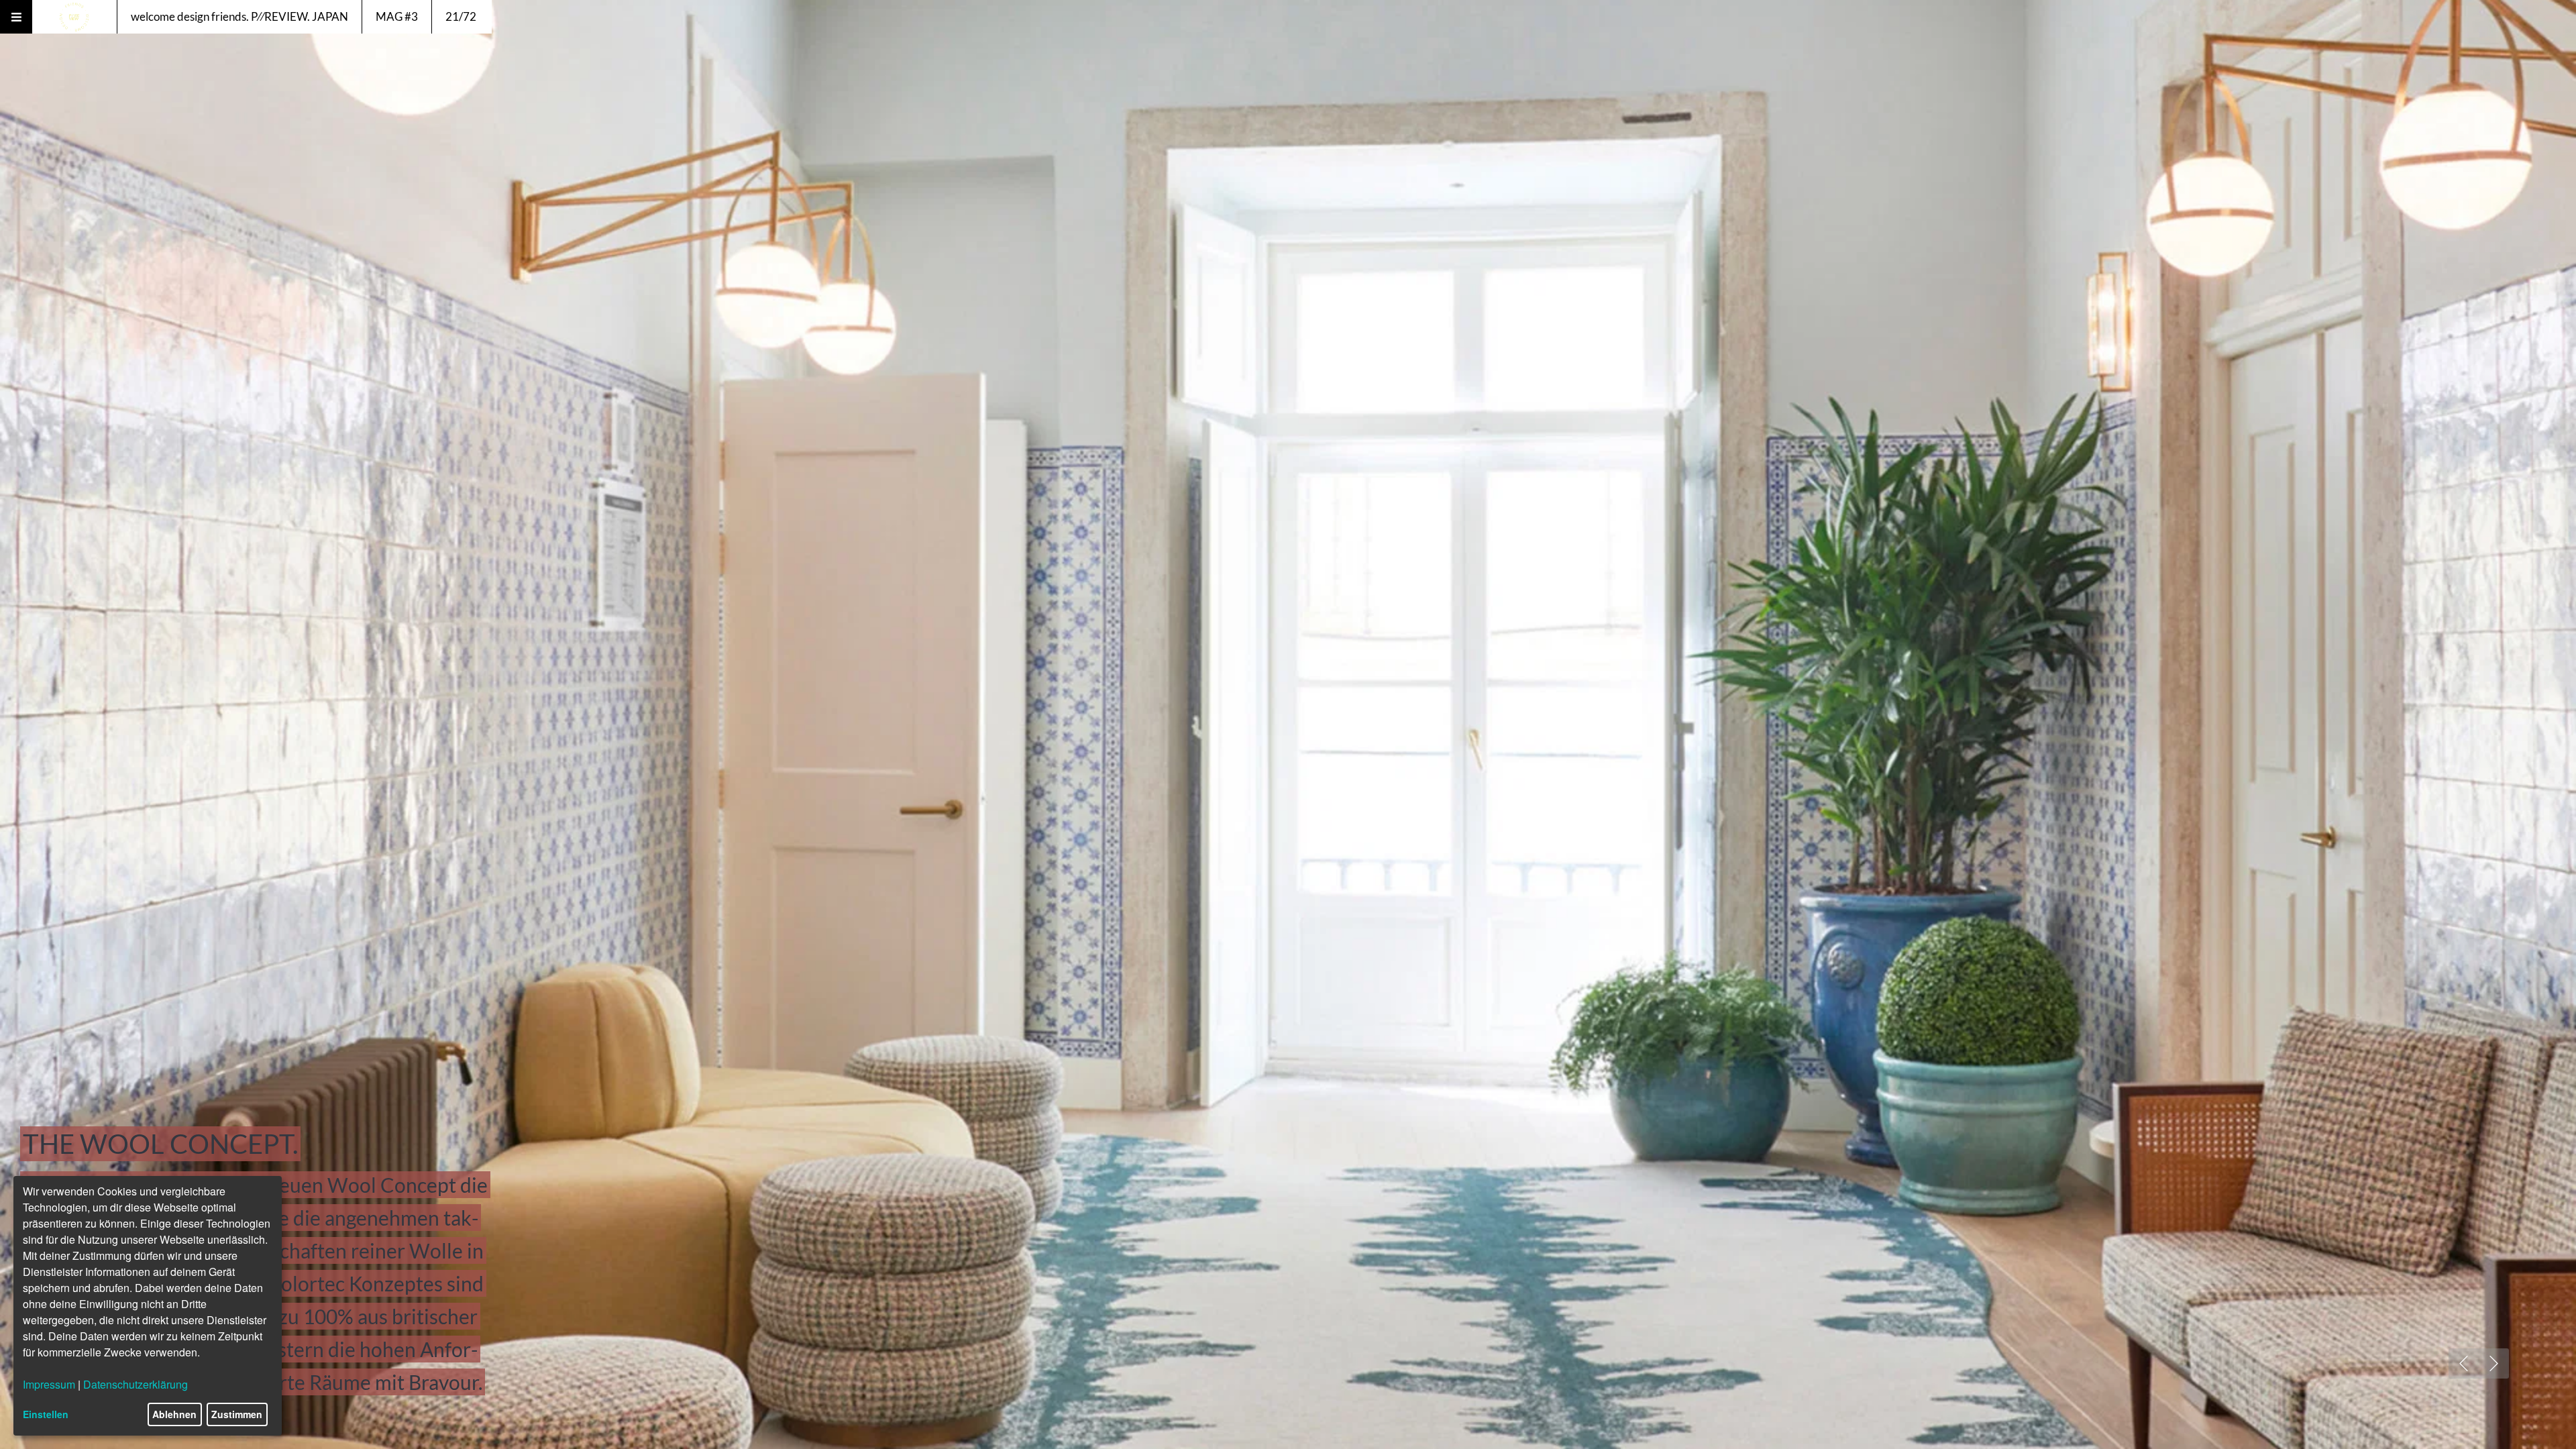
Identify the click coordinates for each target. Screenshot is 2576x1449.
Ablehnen (174, 1414)
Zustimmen (237, 1414)
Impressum (49, 1384)
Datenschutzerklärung (136, 1384)
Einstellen (46, 1414)
